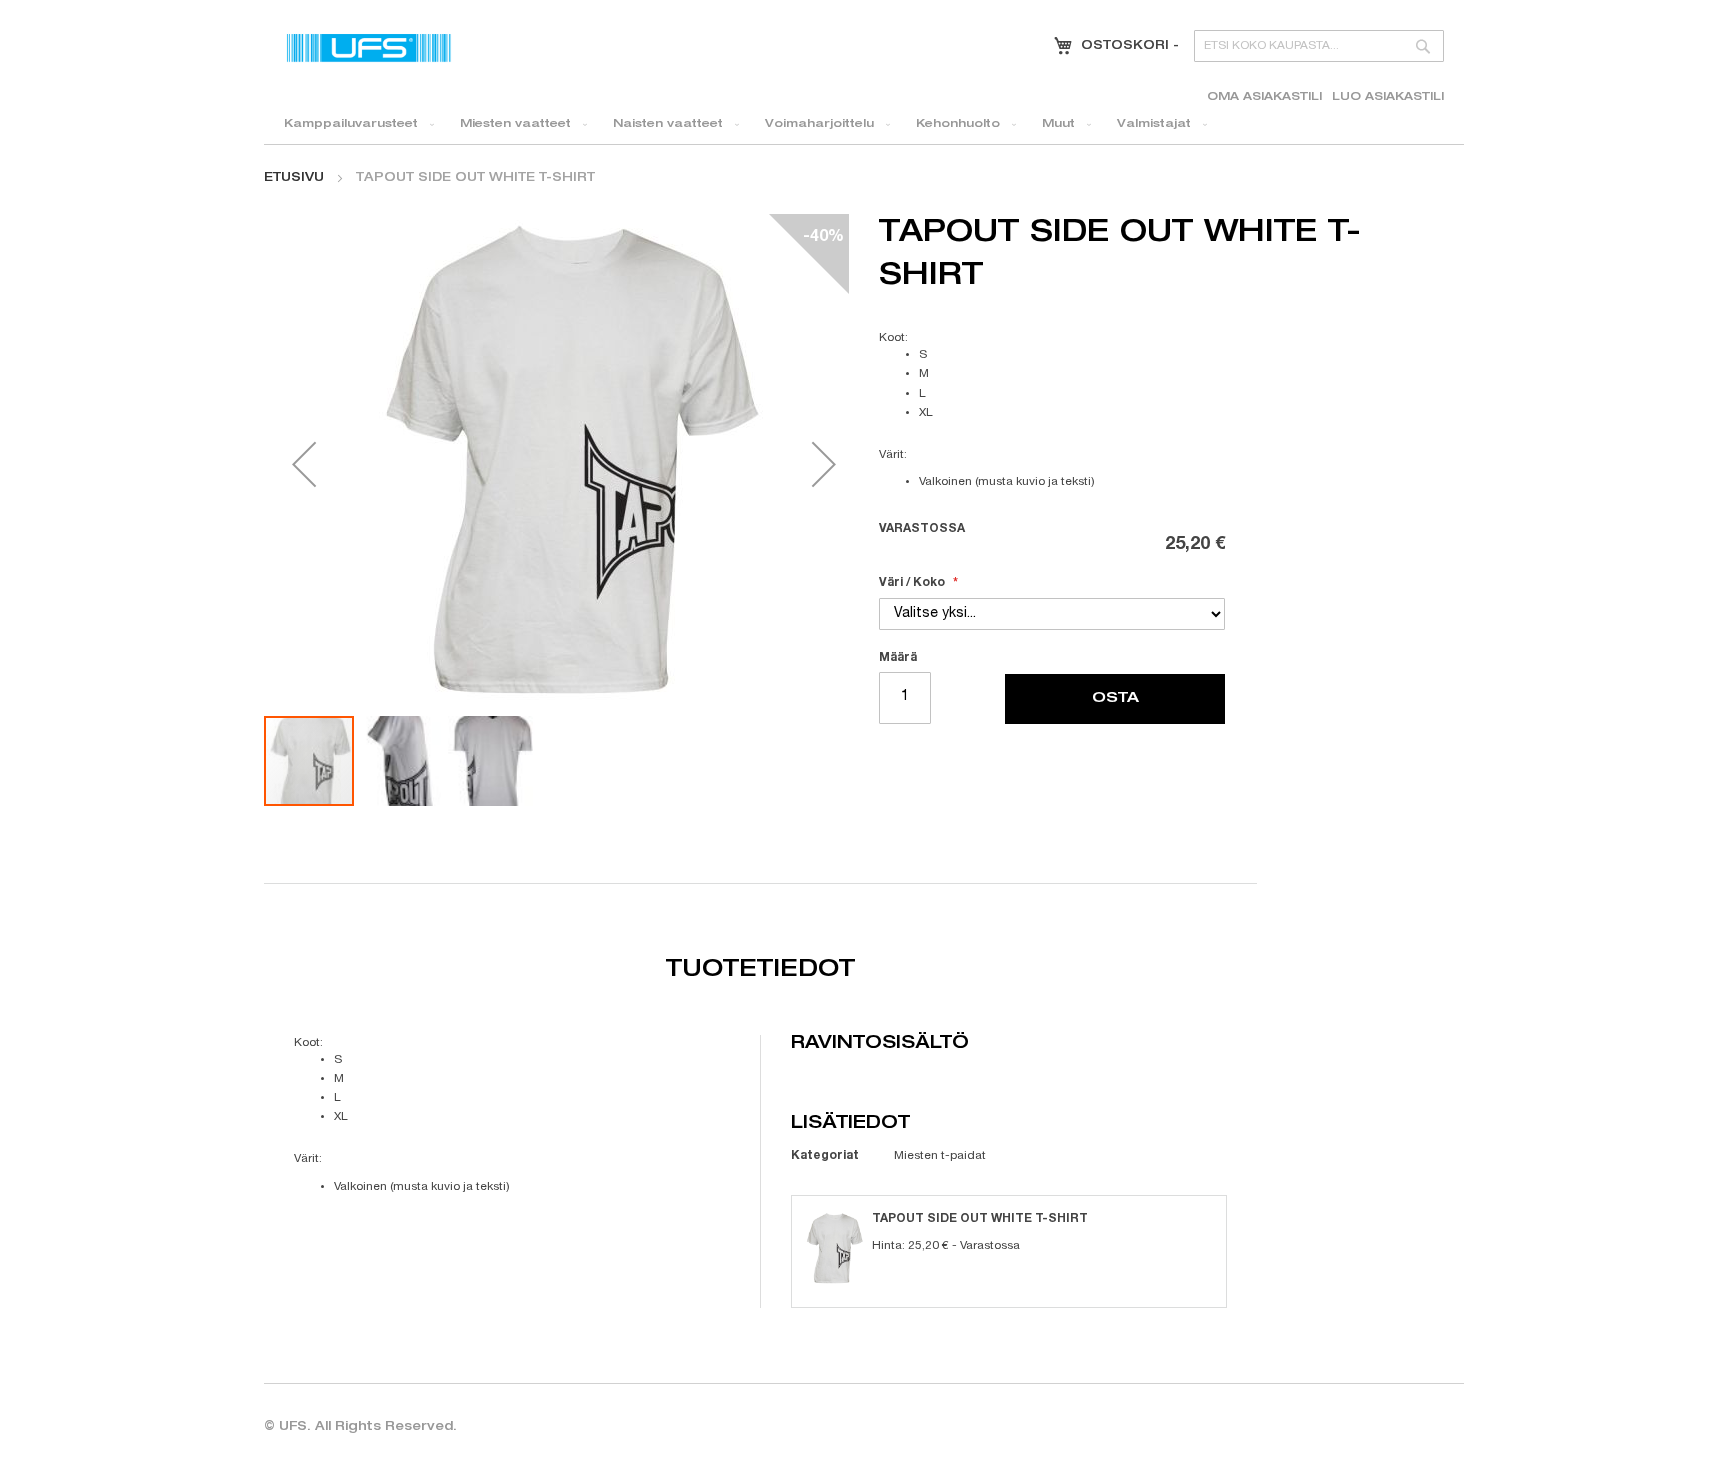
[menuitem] (355, 125)
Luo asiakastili (1388, 97)
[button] (304, 464)
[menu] (864, 125)
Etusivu (294, 178)
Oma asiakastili (1264, 97)
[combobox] (1319, 46)
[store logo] (369, 47)
